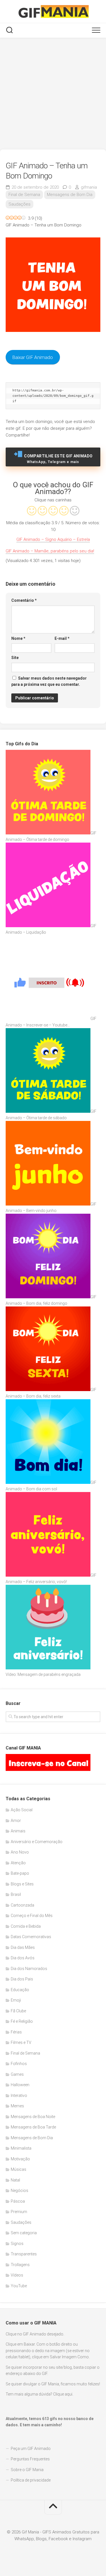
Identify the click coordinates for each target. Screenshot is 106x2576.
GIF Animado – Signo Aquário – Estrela (53, 539)
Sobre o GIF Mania (27, 2470)
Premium (19, 2212)
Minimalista (21, 2148)
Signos (17, 2244)
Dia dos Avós (23, 1958)
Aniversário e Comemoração (37, 1842)
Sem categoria (24, 2233)
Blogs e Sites (22, 1884)
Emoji (16, 2000)
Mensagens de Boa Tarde (33, 2127)
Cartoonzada (22, 1905)
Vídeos (17, 2275)
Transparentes (24, 2254)
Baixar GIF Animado (33, 357)
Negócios (20, 2191)
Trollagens (20, 2265)
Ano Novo (20, 1852)
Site (15, 658)
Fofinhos (19, 2064)
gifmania (89, 187)
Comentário (24, 600)
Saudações (20, 204)
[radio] (32, 511)
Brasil (16, 1894)
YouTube (19, 2286)
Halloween (20, 2085)
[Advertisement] (53, 94)
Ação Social (22, 1810)
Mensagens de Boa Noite (33, 2117)
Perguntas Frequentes (30, 2459)
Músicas (19, 2169)
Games (17, 2074)
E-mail (62, 638)
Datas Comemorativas (31, 1937)
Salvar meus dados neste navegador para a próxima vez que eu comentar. (49, 681)
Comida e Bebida (26, 1926)
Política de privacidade (31, 2480)
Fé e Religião (22, 2021)
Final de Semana (24, 195)
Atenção (18, 1863)
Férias (16, 2032)
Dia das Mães (23, 1947)
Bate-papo (20, 1873)
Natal (15, 2180)
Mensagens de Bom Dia (70, 195)
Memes (17, 2106)
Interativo (19, 2095)
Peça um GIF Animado (31, 2449)
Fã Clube (18, 2011)
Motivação (20, 2159)
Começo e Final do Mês (32, 1916)
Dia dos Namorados (29, 1969)
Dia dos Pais (22, 1979)
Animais (18, 1831)
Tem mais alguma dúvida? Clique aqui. (39, 2394)
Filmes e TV (21, 2042)
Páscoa (18, 2201)
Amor (16, 1821)
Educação (20, 1990)
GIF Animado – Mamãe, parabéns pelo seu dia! (50, 551)
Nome (18, 638)
